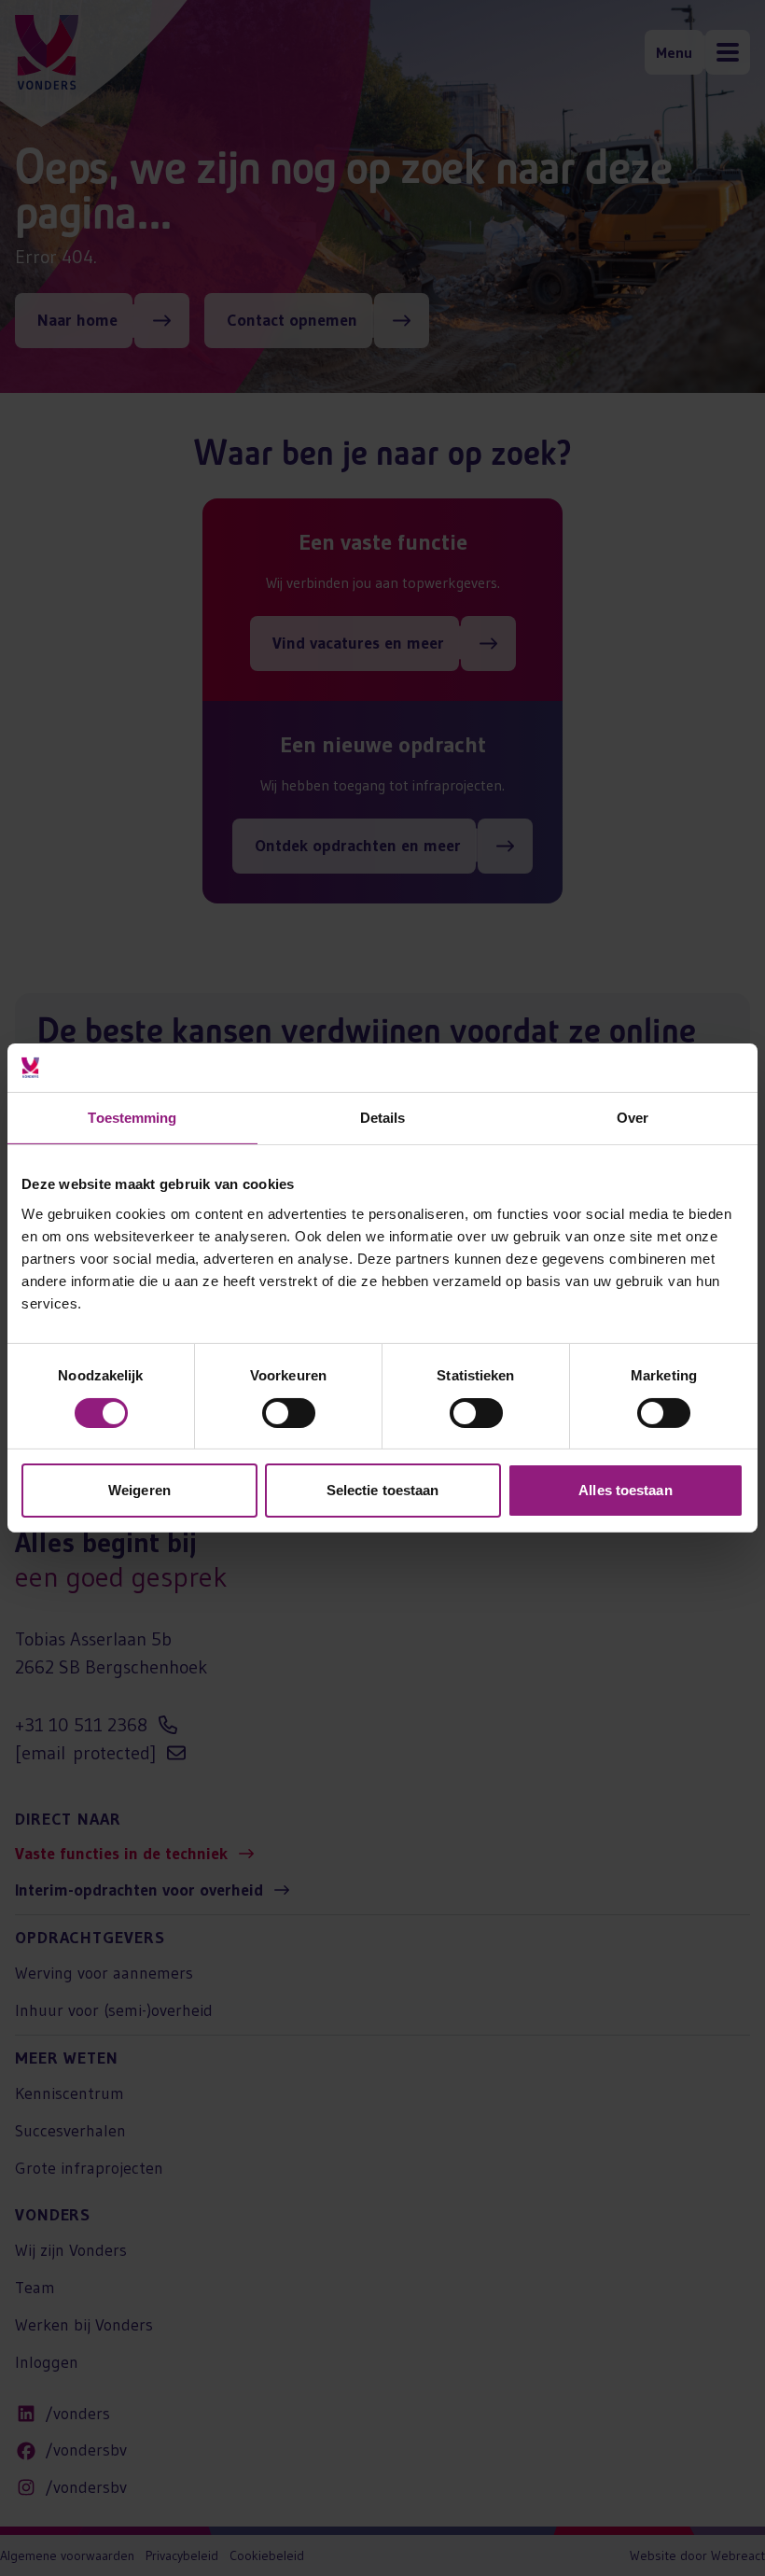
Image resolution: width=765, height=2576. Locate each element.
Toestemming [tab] (132, 1118)
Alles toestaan (625, 1490)
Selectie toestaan (383, 1490)
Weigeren (139, 1490)
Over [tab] (633, 1118)
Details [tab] (383, 1118)
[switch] (289, 1413)
